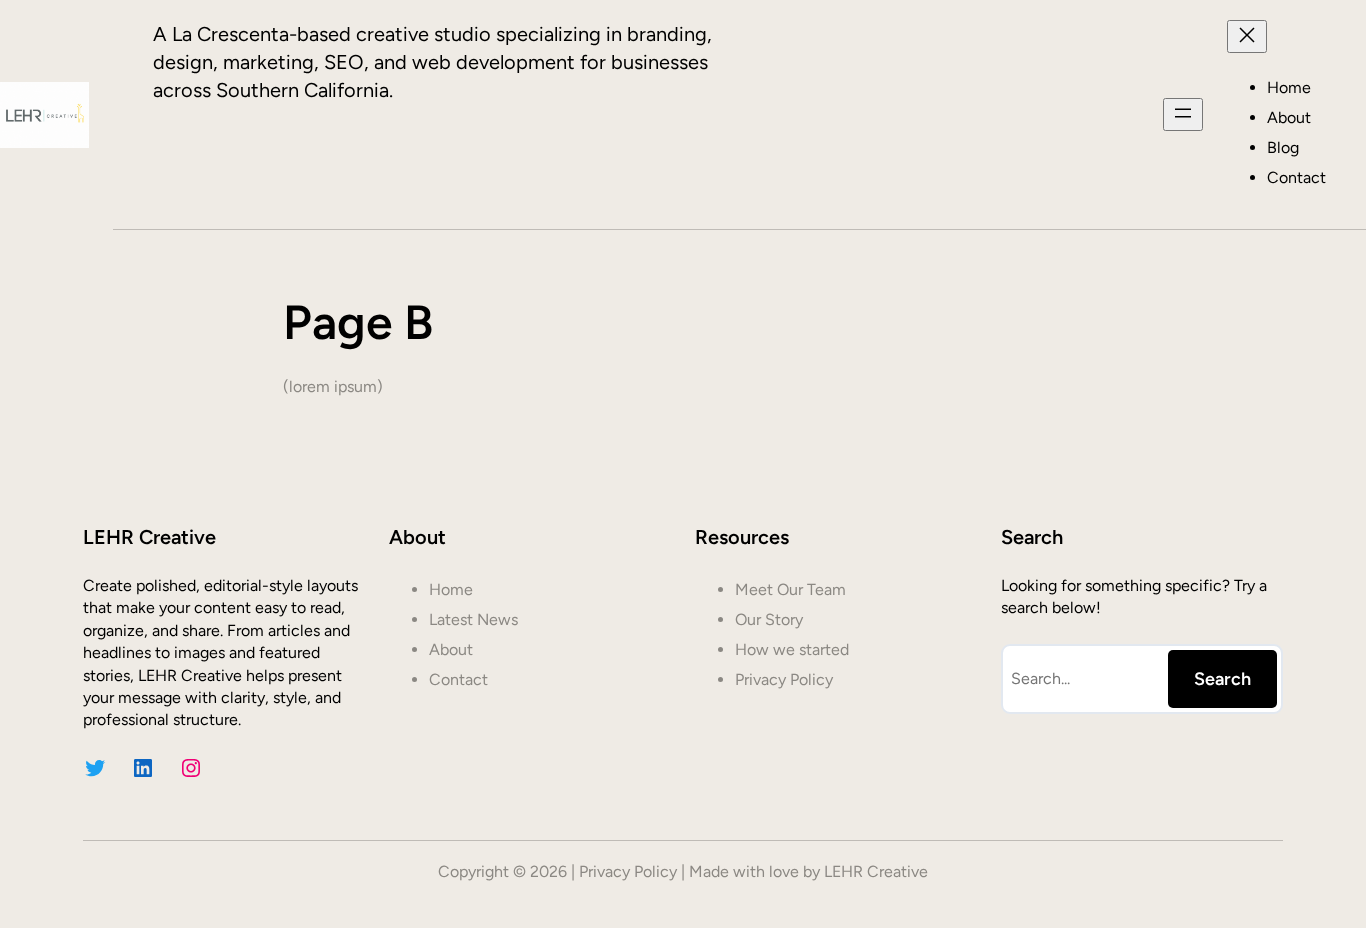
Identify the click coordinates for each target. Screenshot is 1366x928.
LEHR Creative (876, 871)
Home (1289, 87)
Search (1222, 679)
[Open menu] (1183, 114)
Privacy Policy (628, 871)
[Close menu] (1247, 36)
